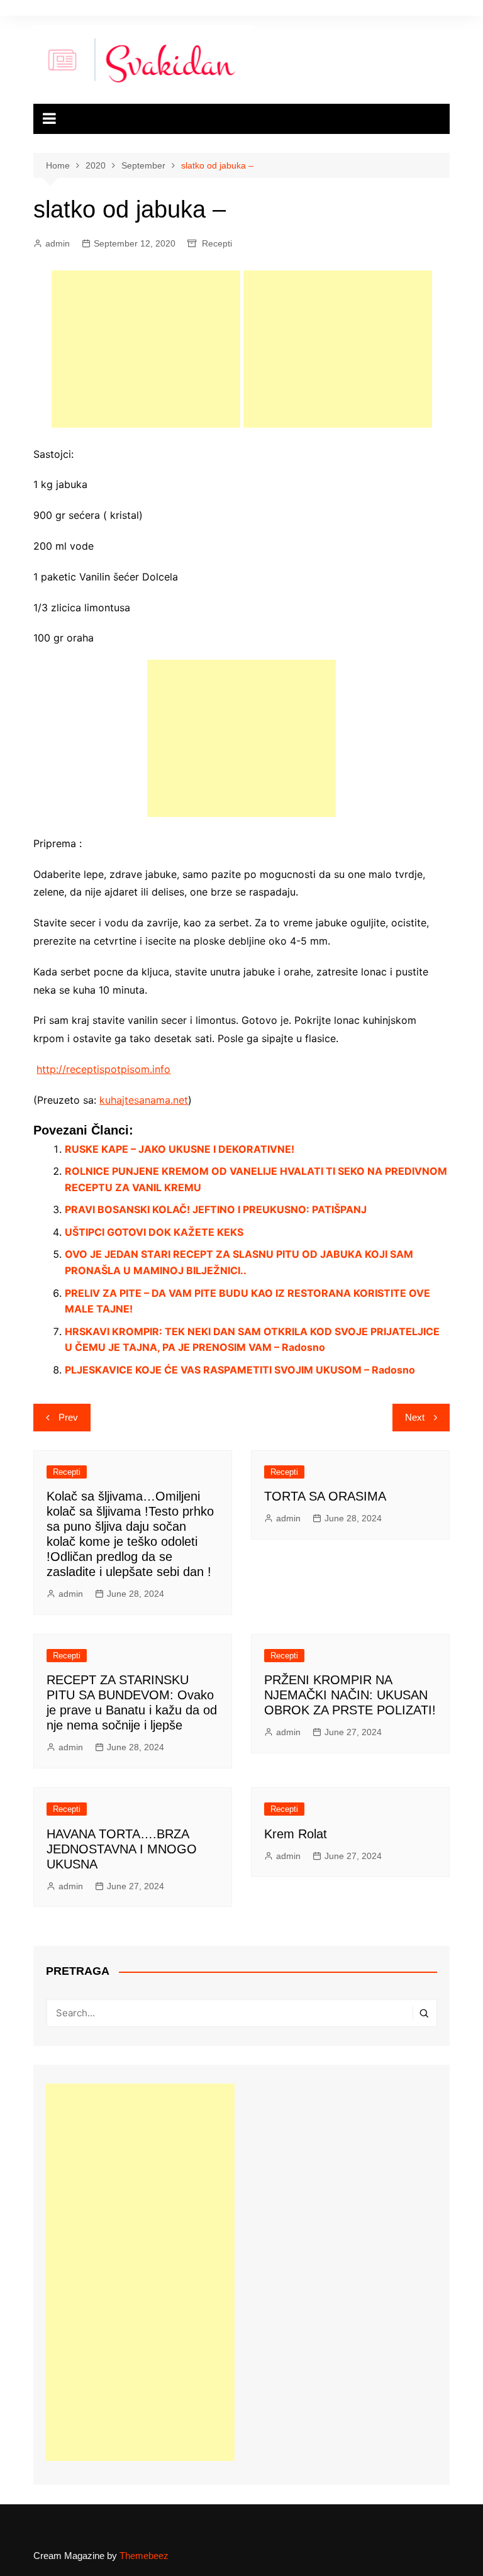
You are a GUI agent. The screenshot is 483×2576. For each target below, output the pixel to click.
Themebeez (144, 2556)
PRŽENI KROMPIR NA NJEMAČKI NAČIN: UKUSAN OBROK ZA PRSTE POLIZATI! (350, 1695)
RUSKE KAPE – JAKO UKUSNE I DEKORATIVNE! (180, 1149)
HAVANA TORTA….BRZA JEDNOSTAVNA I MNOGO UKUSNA (122, 1849)
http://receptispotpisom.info (103, 1069)
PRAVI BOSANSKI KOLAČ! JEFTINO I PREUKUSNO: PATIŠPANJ (216, 1209)
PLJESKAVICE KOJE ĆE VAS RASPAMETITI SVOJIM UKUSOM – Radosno (240, 1370)
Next (415, 1417)
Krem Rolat (296, 1834)
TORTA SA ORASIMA (325, 1496)
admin (58, 243)
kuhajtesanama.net (144, 1100)
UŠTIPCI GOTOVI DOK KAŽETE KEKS (154, 1232)
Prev (68, 1417)
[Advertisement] (146, 349)
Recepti (217, 243)
